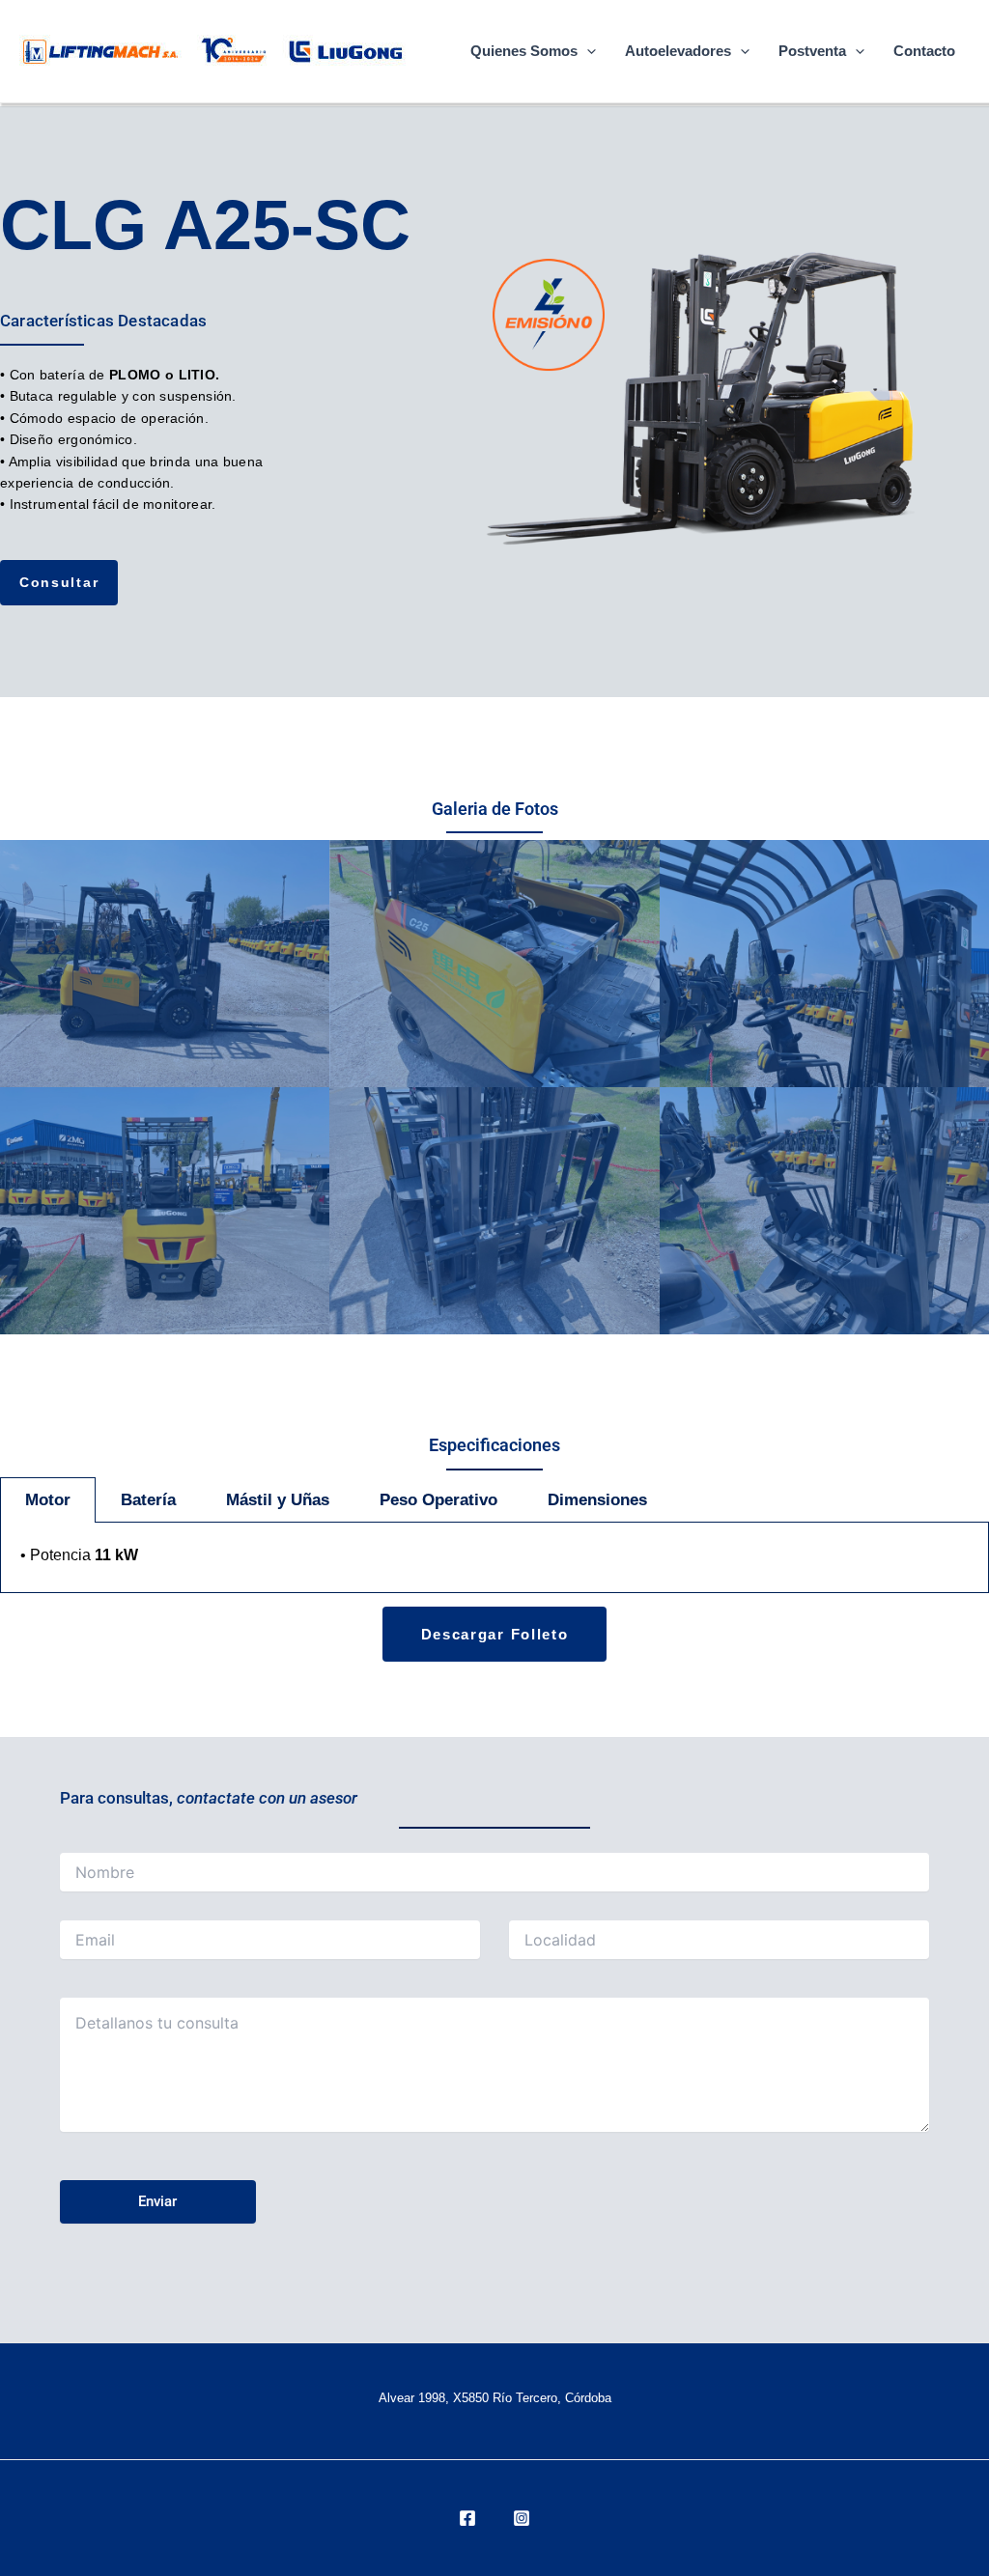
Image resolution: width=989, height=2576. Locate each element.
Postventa (812, 51)
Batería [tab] (148, 1500)
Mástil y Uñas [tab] (278, 1500)
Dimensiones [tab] (597, 1500)
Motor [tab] (48, 1500)
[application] (587, 51)
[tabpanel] (494, 1558)
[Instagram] (522, 2518)
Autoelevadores (678, 51)
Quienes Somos (524, 51)
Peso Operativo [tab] (438, 1500)
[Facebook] (467, 2518)
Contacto (924, 51)
